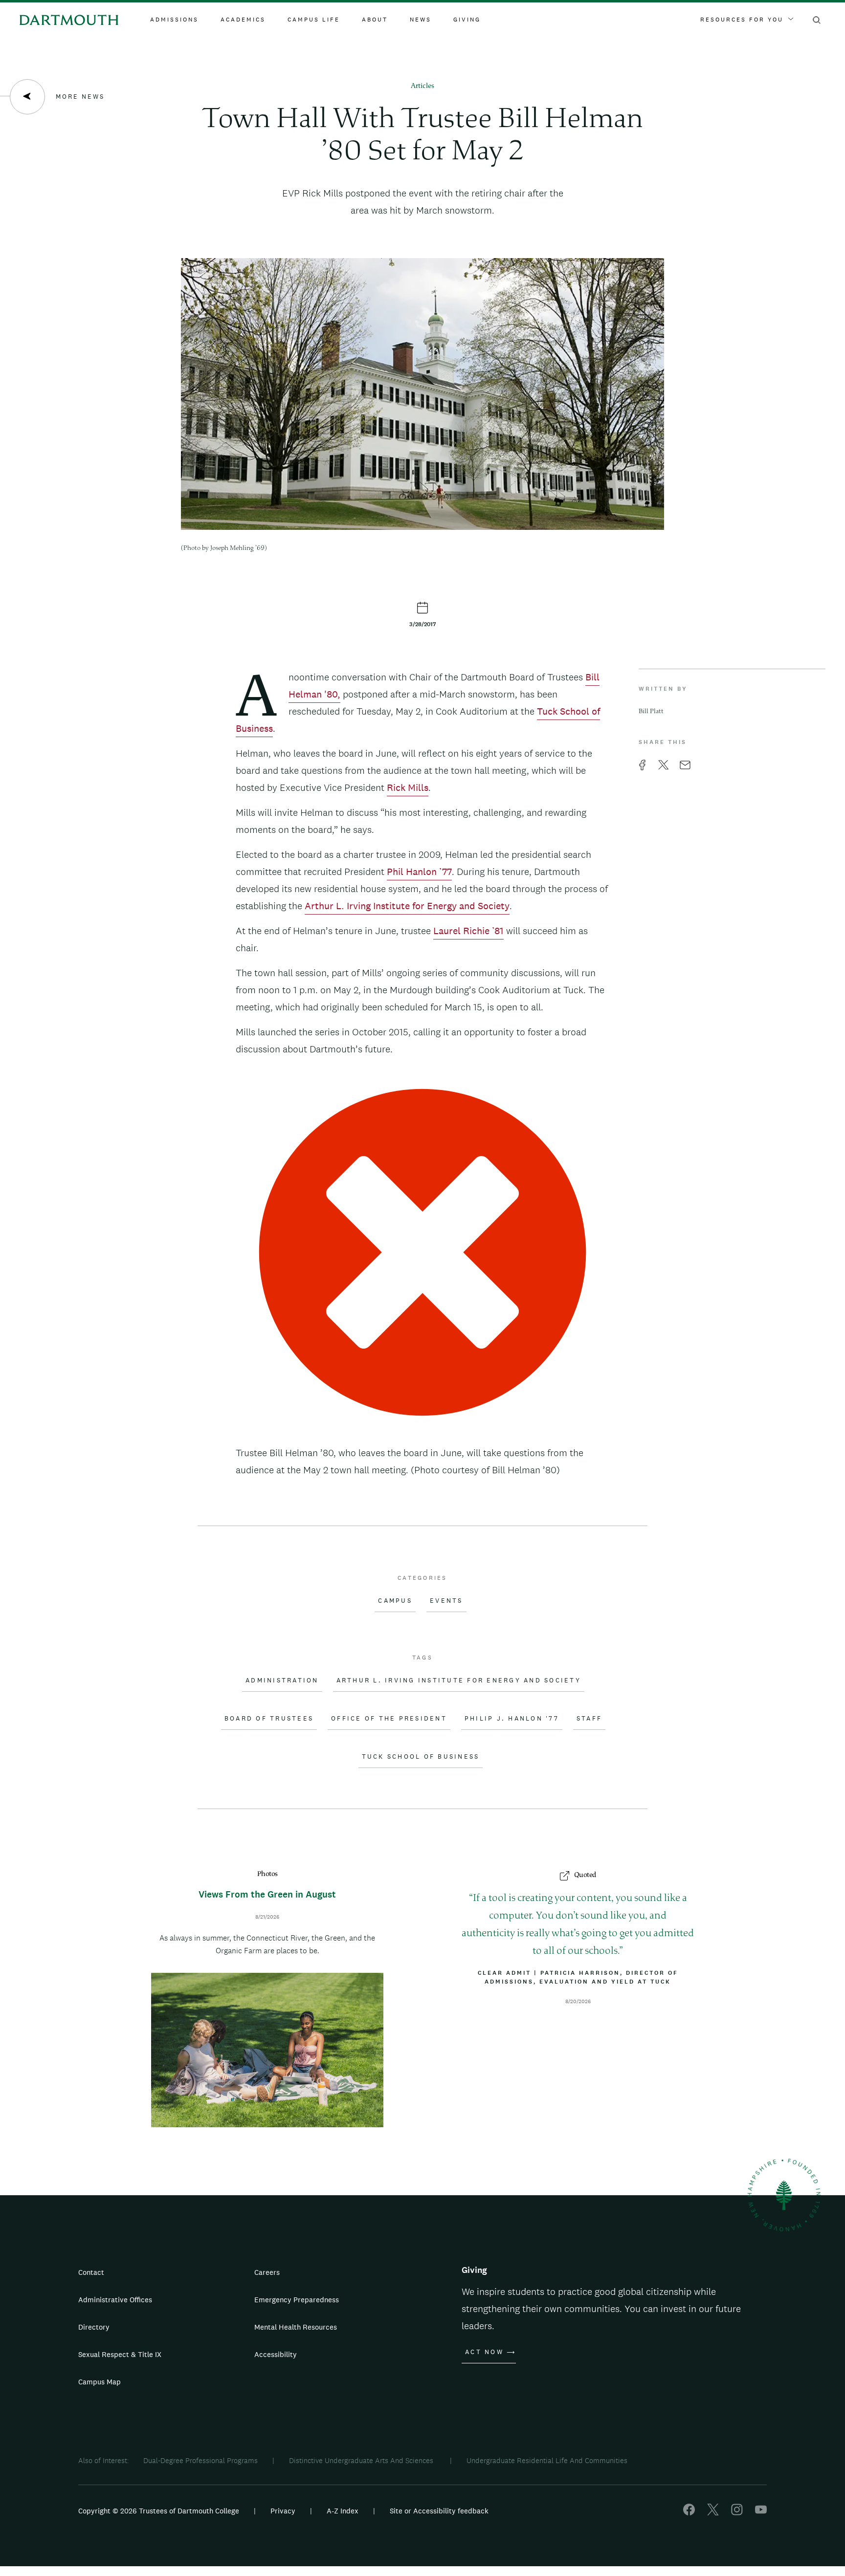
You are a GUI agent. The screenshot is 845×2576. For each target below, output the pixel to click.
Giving (467, 20)
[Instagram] (737, 2513)
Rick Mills (408, 787)
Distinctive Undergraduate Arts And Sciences (362, 2460)
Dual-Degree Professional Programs (200, 2460)
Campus (395, 1601)
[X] (713, 2513)
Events (446, 1601)
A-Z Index (343, 2511)
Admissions (174, 20)
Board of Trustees (269, 1719)
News (421, 20)
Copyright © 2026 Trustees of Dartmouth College (159, 2511)
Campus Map (100, 2382)
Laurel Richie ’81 (468, 931)
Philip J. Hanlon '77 (512, 1719)
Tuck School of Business (421, 1757)
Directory (94, 2327)
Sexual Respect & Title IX (120, 2354)
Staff (589, 1719)
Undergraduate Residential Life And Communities (547, 2460)
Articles (422, 86)
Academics (243, 20)
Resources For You (742, 20)
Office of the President (389, 1719)
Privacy (283, 2511)
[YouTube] (761, 2513)
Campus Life (314, 20)
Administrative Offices (115, 2300)
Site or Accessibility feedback (439, 2511)
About (375, 20)
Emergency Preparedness (297, 2300)
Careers (267, 2272)
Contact (91, 2272)
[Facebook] (689, 2513)
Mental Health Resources (296, 2327)
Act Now (484, 2352)
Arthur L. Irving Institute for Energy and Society (407, 906)
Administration (282, 1681)
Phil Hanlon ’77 (419, 872)
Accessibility (276, 2354)
